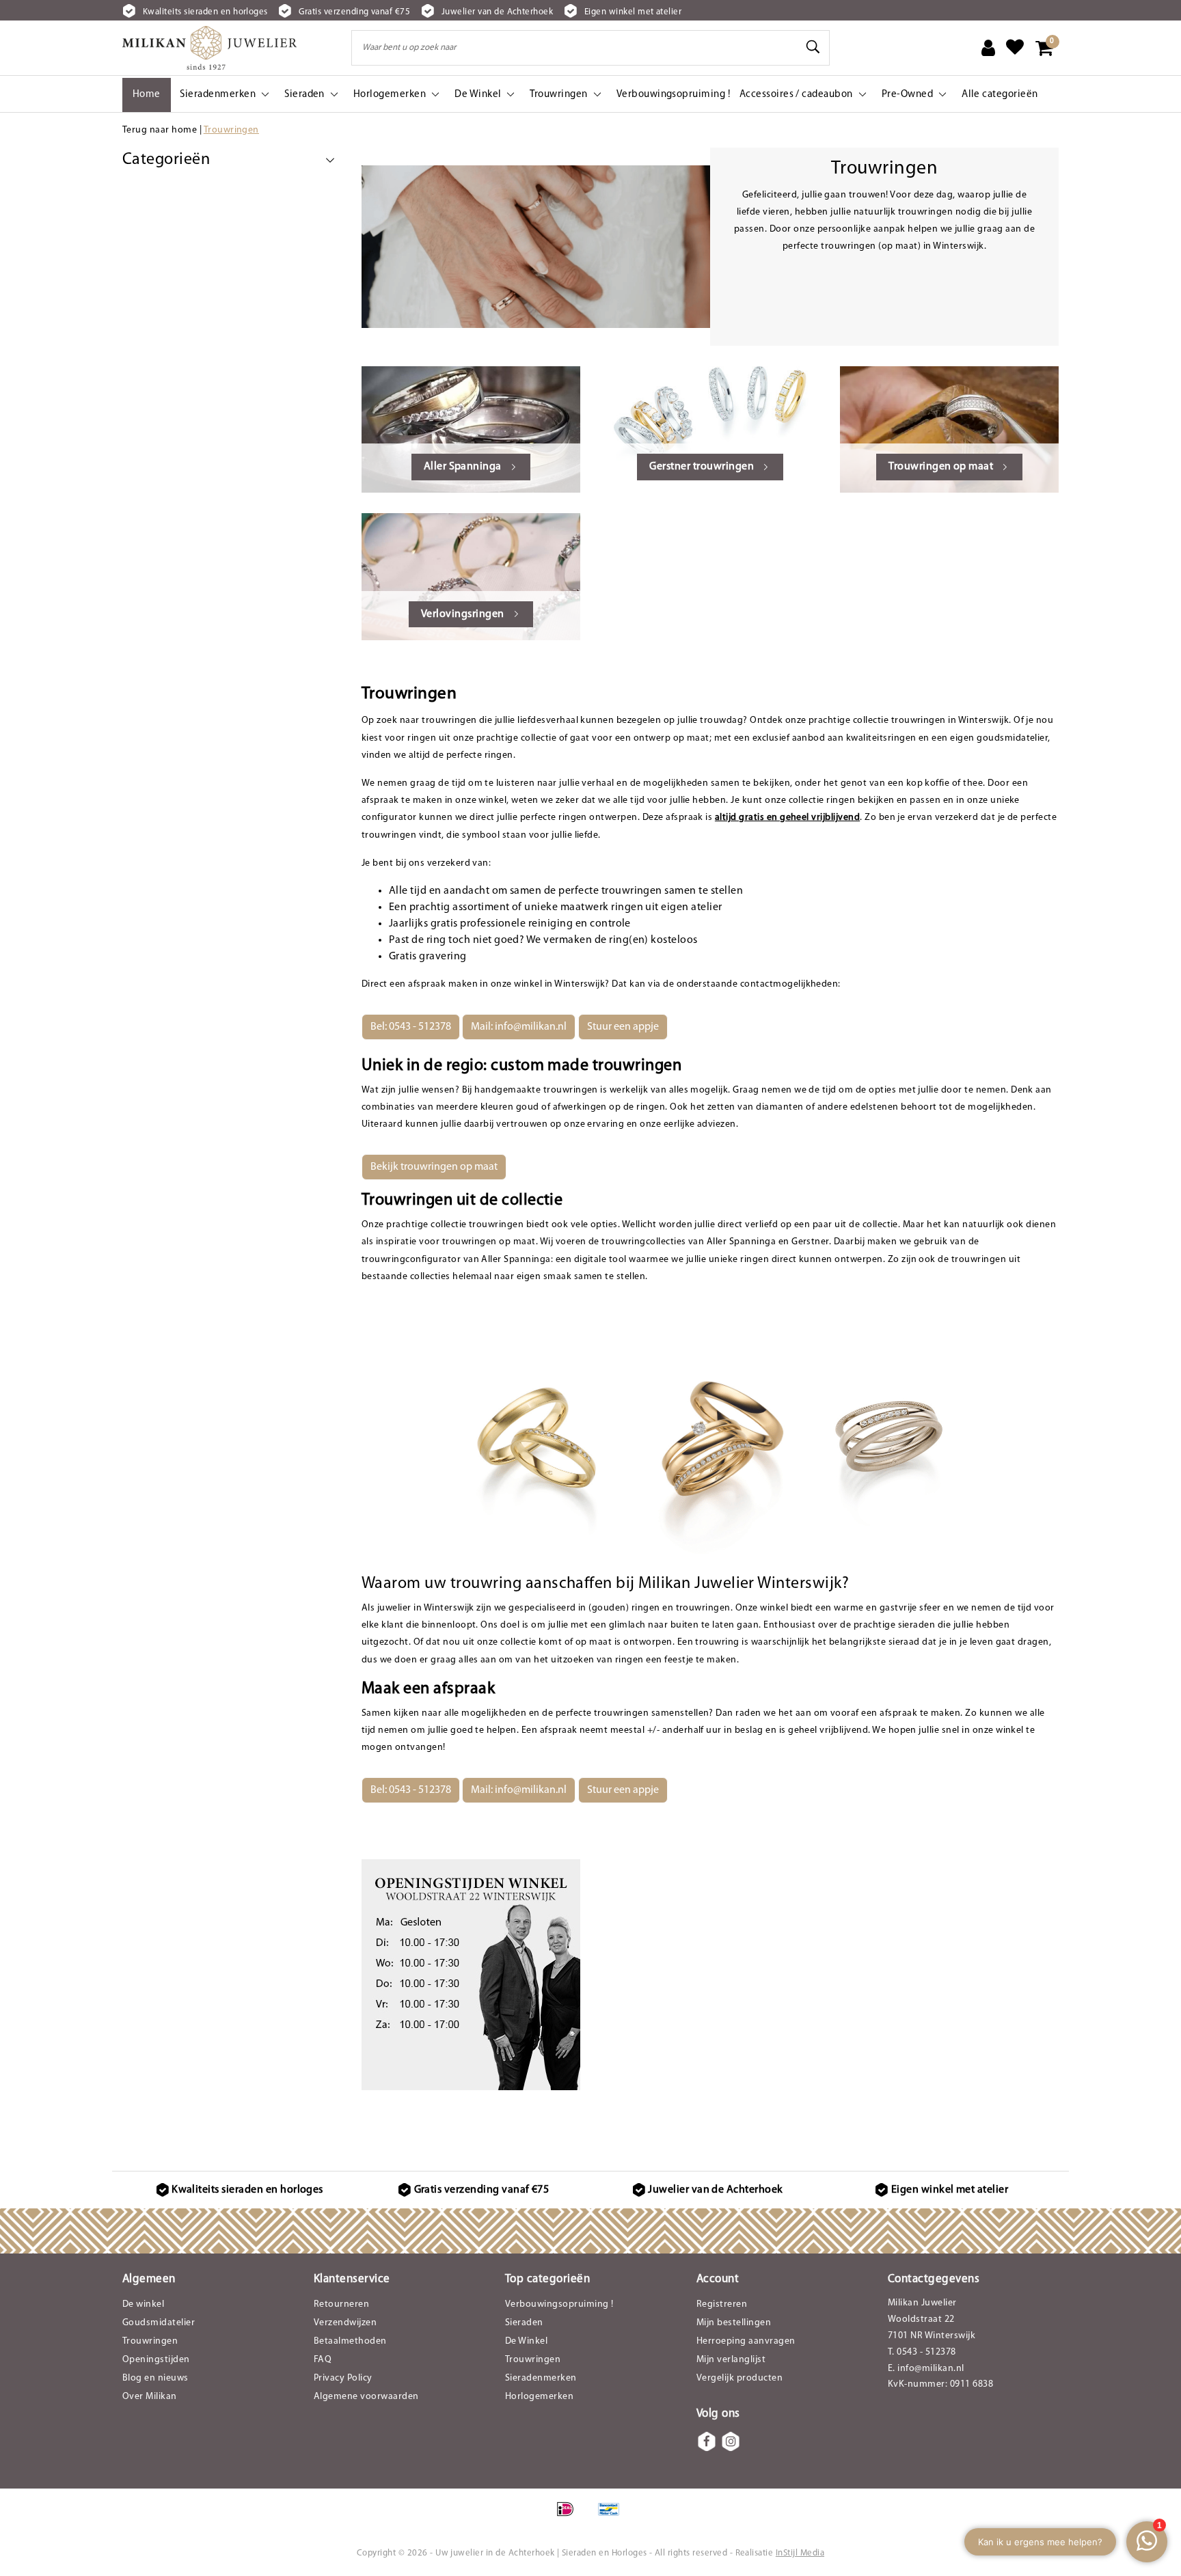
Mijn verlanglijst (731, 2360)
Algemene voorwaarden (366, 2397)
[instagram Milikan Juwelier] (731, 2441)
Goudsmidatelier (159, 2323)
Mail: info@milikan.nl (519, 1027)
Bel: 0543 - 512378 (411, 1027)
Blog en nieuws (155, 2378)
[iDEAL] (570, 2517)
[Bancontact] (612, 2517)
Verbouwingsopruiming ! (559, 2304)
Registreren (722, 2304)
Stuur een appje (623, 1027)
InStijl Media (800, 2553)
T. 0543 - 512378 (922, 2352)
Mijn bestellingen (734, 2323)
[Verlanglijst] (1015, 48)
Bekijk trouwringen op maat (434, 1167)
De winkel (143, 2304)
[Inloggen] (988, 48)
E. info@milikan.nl (926, 2369)
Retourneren (341, 2304)
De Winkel (526, 2341)
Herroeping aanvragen (746, 2341)
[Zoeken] (813, 47)
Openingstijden (156, 2360)
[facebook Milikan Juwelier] (707, 2441)
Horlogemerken (539, 2397)
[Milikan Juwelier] (209, 48)
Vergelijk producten (739, 2378)
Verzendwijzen (345, 2323)
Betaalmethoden (350, 2341)
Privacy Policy (343, 2378)
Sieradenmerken (541, 2378)
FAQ (323, 2360)
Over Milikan (150, 2397)
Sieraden (524, 2323)
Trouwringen (231, 130)
